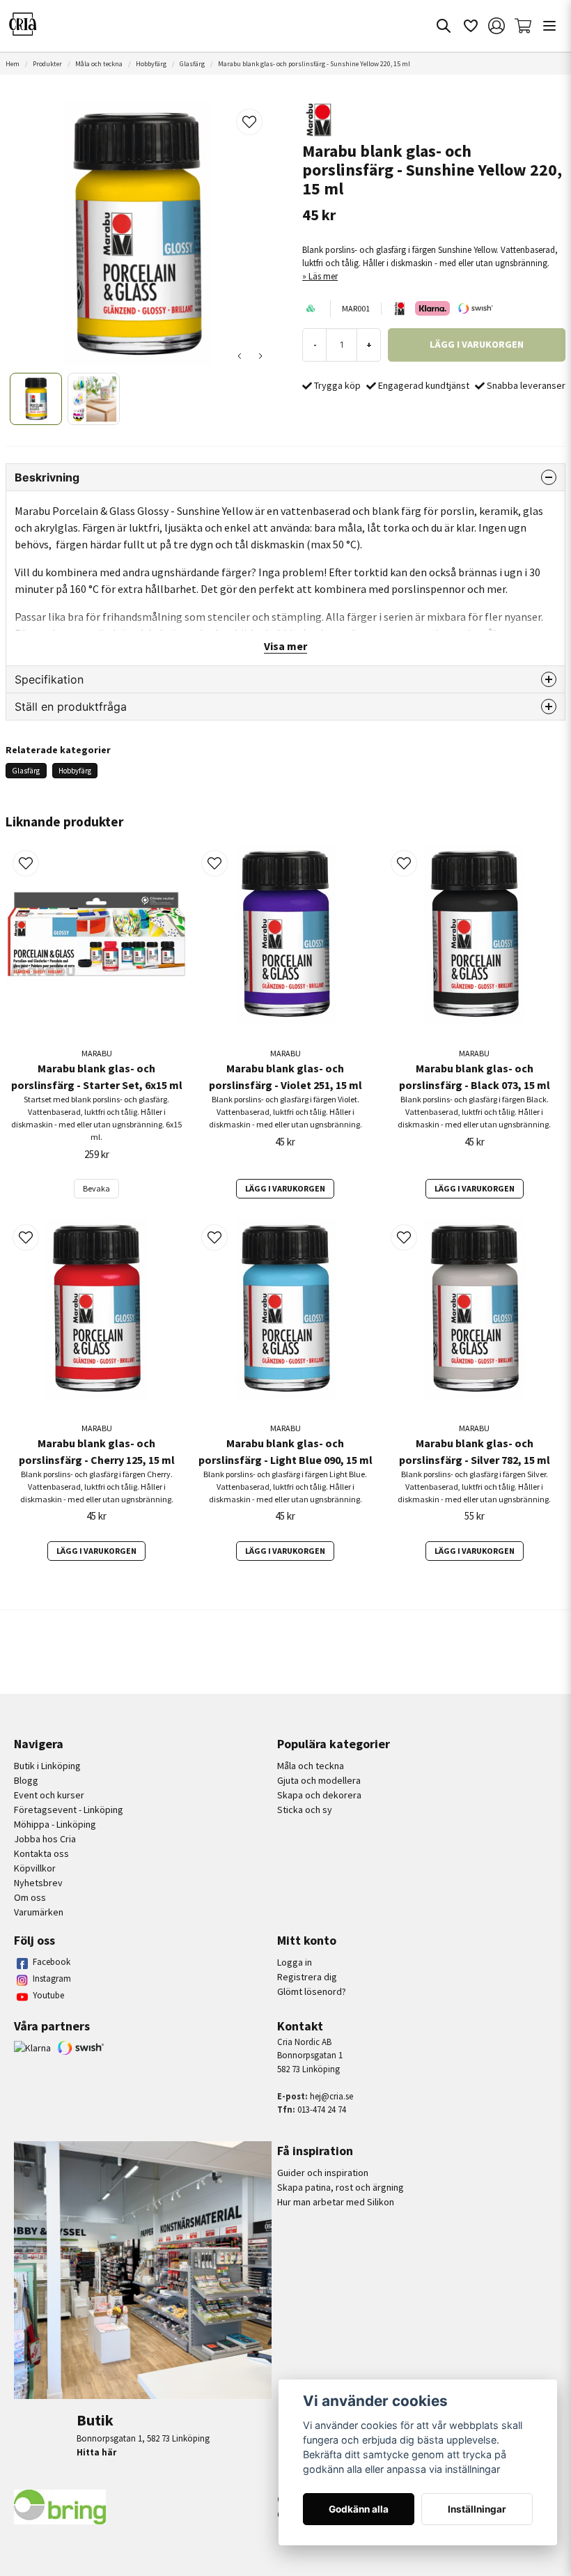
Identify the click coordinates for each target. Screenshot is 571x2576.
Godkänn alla (359, 2509)
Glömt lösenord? (312, 1991)
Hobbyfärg (151, 64)
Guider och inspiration (323, 2173)
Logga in (295, 1962)
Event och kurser (49, 1795)
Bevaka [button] (96, 1188)
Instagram (52, 1979)
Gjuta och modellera (319, 1780)
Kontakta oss (41, 1853)
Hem (13, 64)
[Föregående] (240, 356)
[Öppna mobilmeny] (549, 26)
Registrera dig (307, 1977)
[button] (249, 122)
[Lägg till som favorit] (470, 26)
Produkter (47, 64)
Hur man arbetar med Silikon (336, 2202)
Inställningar (477, 2509)
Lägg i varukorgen (285, 1188)
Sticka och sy (305, 1810)
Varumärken (39, 1912)
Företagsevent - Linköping (69, 1810)
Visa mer (285, 646)
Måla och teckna (99, 64)
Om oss (30, 1897)
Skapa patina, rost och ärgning (341, 2187)
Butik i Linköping (47, 1766)
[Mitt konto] (496, 26)
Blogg (26, 1780)
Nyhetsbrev (38, 1883)
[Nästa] (260, 356)
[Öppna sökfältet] (444, 26)
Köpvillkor (35, 1868)
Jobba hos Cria (45, 1839)
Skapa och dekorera (319, 1795)
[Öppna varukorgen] (523, 26)
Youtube (48, 1995)
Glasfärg (192, 64)
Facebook (52, 1962)
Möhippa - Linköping (55, 1824)
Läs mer (323, 276)
